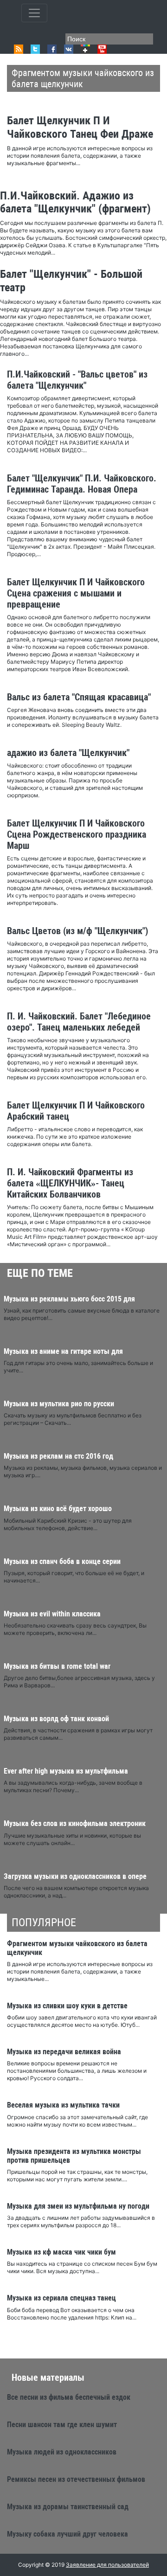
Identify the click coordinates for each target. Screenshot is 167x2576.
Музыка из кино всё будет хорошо (58, 1509)
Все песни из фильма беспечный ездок (69, 2397)
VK (69, 49)
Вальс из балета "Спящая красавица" (79, 697)
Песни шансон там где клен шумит (62, 2425)
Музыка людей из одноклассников (62, 2452)
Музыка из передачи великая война (64, 2052)
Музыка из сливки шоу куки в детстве (67, 2006)
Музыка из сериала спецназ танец (61, 2298)
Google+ (85, 49)
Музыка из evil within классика (52, 1614)
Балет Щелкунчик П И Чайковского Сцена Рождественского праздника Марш (77, 834)
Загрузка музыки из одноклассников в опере (75, 1876)
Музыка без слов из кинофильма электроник (75, 1823)
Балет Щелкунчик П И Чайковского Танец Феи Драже (80, 127)
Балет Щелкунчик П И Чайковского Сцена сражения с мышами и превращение (76, 593)
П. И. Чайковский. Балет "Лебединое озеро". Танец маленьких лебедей (79, 1022)
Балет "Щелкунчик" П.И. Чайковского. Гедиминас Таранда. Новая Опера (82, 484)
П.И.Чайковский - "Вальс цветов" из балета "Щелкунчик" (77, 380)
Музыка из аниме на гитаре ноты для (63, 1351)
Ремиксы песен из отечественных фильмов (76, 2479)
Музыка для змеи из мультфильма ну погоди (78, 2206)
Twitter (35, 49)
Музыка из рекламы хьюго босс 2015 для (69, 1299)
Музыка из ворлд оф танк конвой (56, 1719)
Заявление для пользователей (107, 2565)
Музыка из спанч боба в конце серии (62, 1561)
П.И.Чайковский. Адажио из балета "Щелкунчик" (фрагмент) (75, 202)
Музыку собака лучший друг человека (67, 2534)
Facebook (52, 49)
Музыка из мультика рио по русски (59, 1404)
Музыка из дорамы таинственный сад (68, 2507)
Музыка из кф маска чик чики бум (61, 2252)
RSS (19, 49)
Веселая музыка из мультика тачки (63, 2105)
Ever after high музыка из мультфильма (66, 1771)
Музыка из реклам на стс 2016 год (58, 1456)
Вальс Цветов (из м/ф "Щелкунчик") (77, 931)
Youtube (102, 49)
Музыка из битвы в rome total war (57, 1666)
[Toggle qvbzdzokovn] (34, 13)
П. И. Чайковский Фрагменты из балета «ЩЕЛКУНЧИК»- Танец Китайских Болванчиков (70, 1183)
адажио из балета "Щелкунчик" (68, 753)
